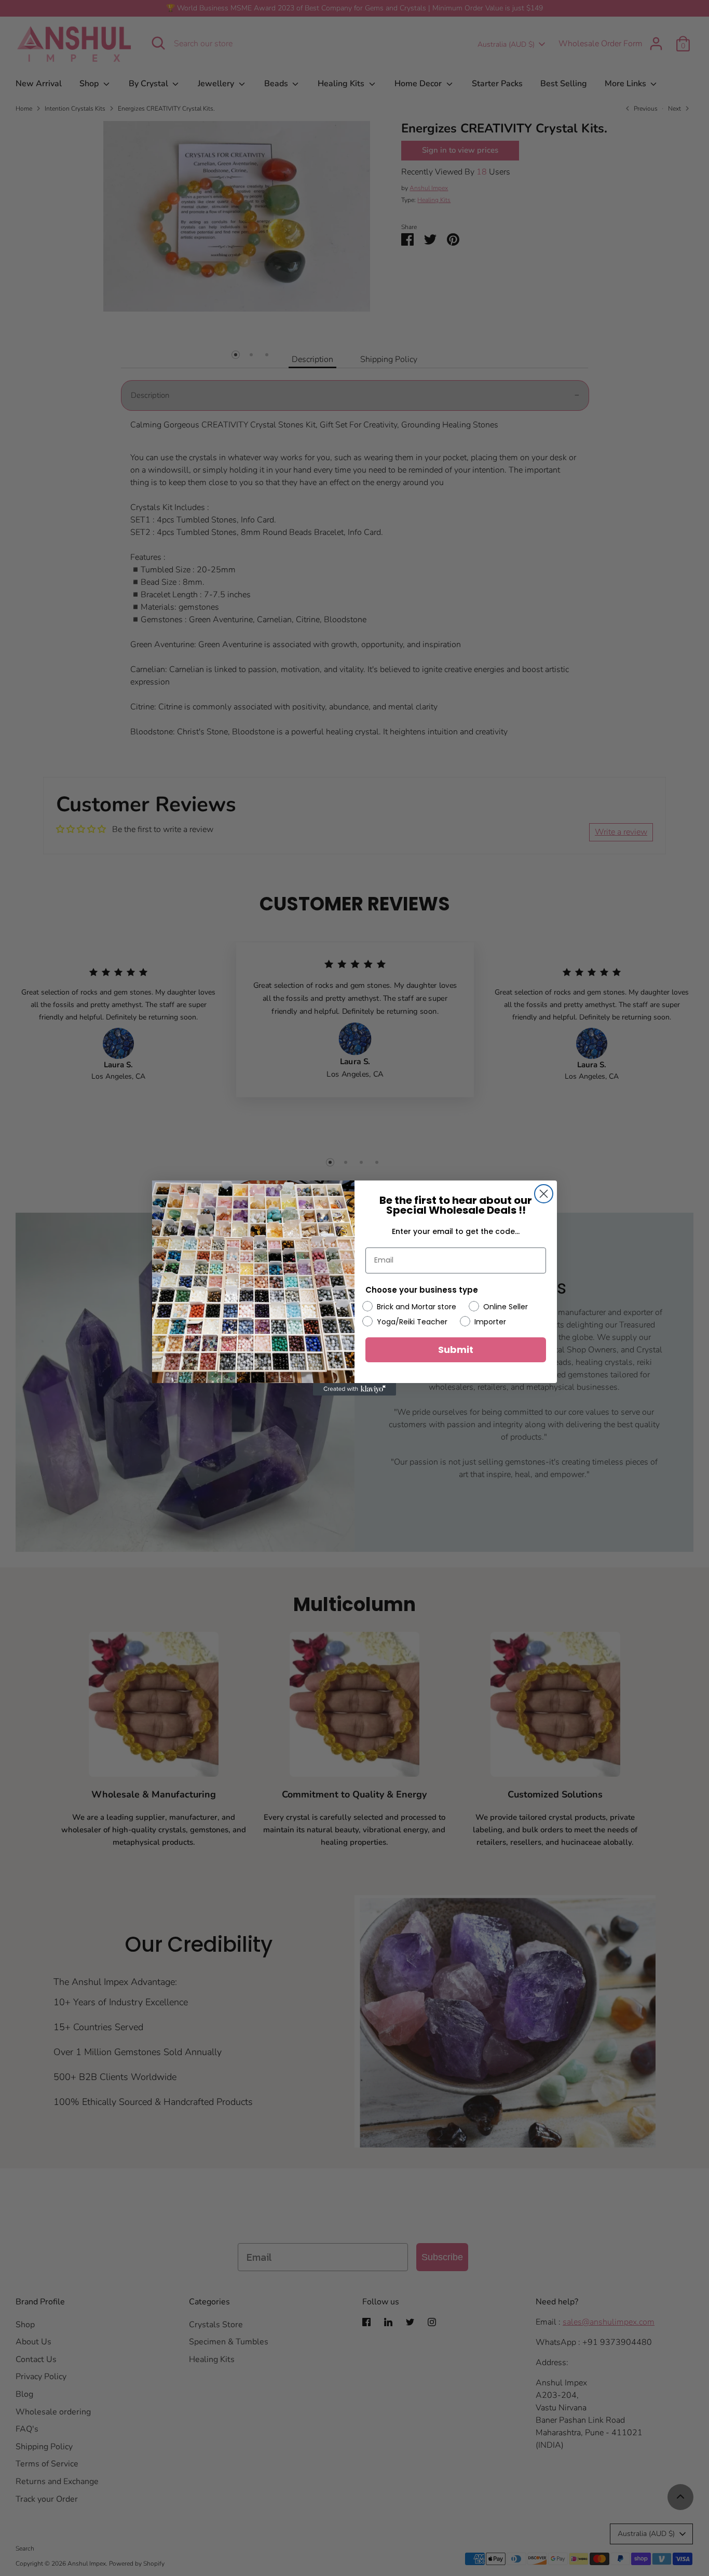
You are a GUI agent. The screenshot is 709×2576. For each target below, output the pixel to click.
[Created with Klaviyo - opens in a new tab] (354, 1389)
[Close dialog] (544, 1194)
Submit (456, 1350)
